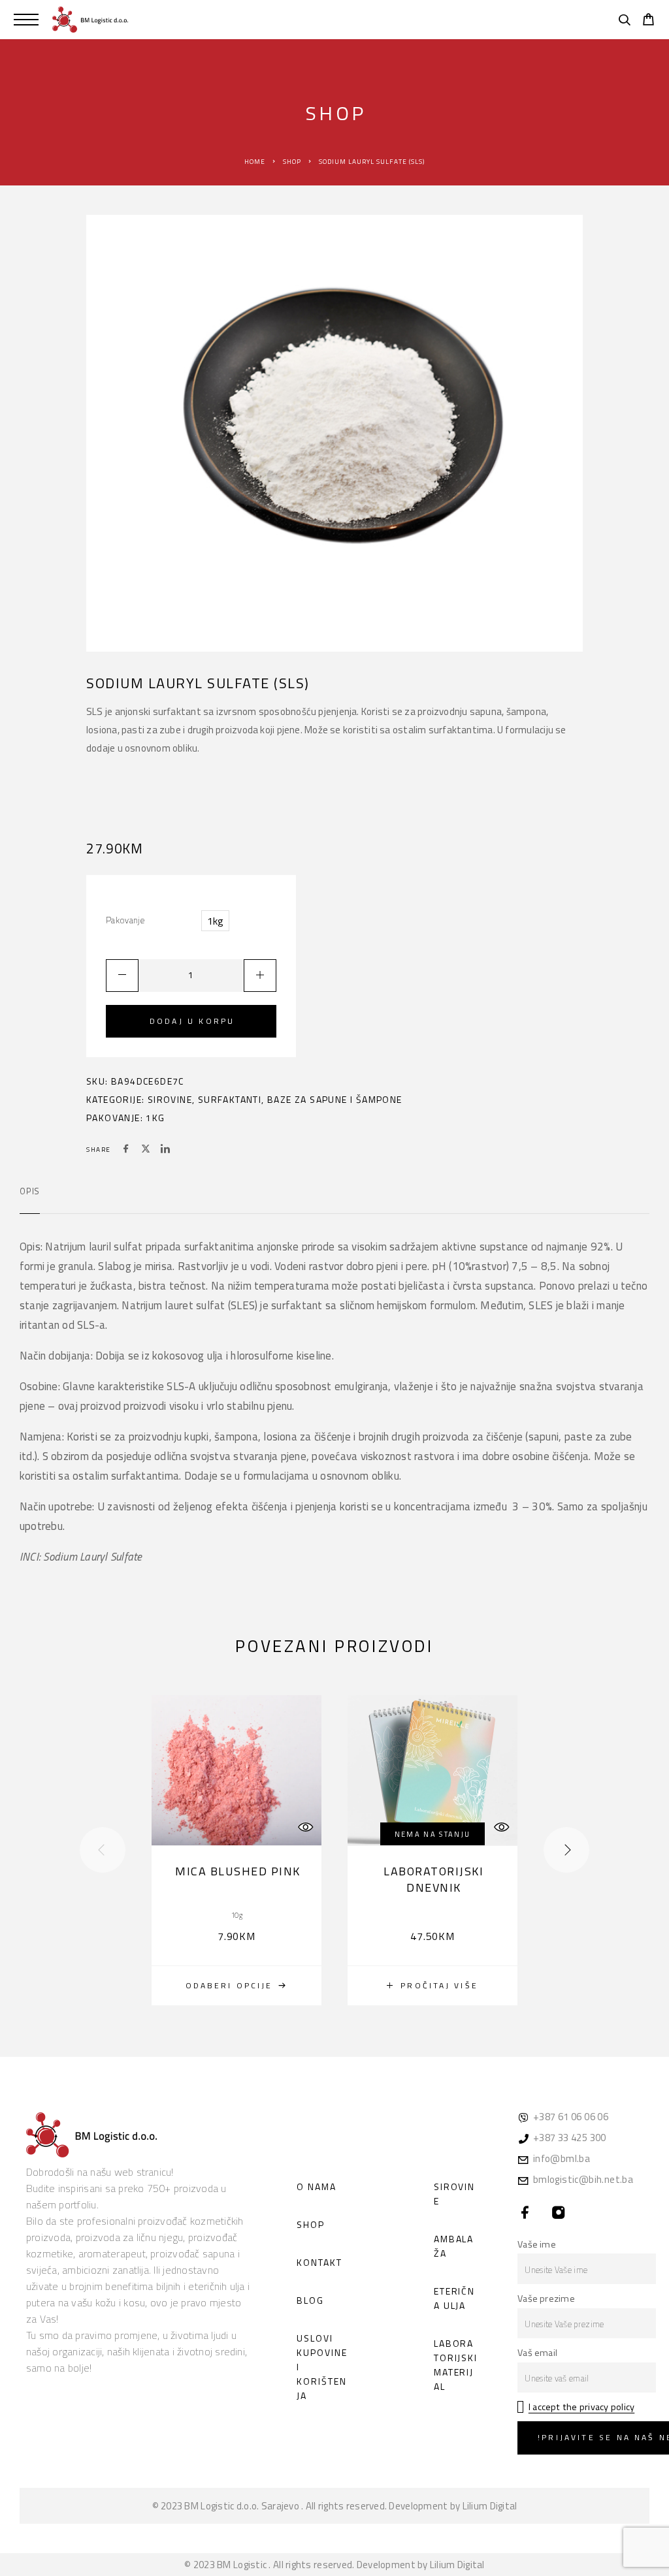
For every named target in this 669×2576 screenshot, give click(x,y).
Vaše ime (537, 2244)
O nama (317, 2186)
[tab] (30, 1200)
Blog (310, 2300)
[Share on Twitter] (146, 1150)
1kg (155, 1118)
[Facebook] (526, 2213)
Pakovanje (125, 920)
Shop (292, 162)
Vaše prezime (546, 2298)
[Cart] (648, 21)
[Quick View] (305, 1827)
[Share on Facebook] (126, 1150)
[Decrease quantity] (122, 976)
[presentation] (103, 1850)
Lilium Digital (490, 2506)
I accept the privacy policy (581, 2407)
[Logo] (90, 20)
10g (237, 1915)
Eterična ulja (455, 2298)
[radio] (215, 921)
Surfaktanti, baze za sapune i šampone (300, 1099)
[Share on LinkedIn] (165, 1150)
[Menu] (26, 20)
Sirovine (170, 1099)
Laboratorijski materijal (456, 2365)
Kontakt (319, 2262)
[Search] (624, 22)
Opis (30, 1191)
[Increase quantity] (260, 976)
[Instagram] (559, 2213)
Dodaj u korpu (192, 1021)
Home (255, 162)
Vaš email (537, 2353)
